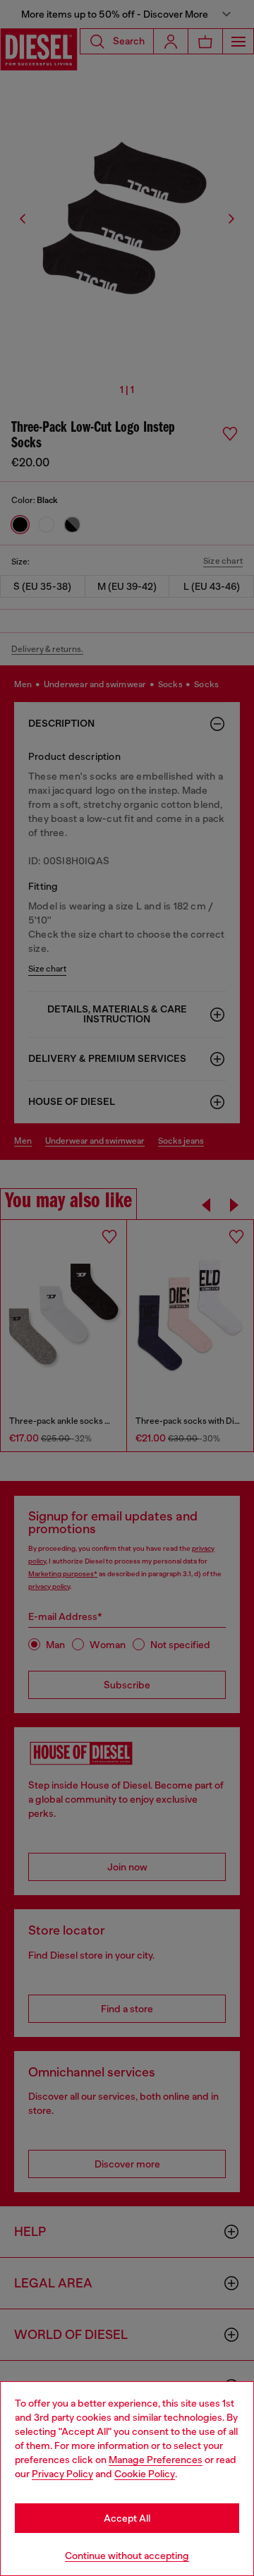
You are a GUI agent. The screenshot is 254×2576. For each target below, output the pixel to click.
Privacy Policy (62, 2474)
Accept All (127, 2518)
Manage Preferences (156, 2460)
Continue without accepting (127, 2556)
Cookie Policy (145, 2474)
